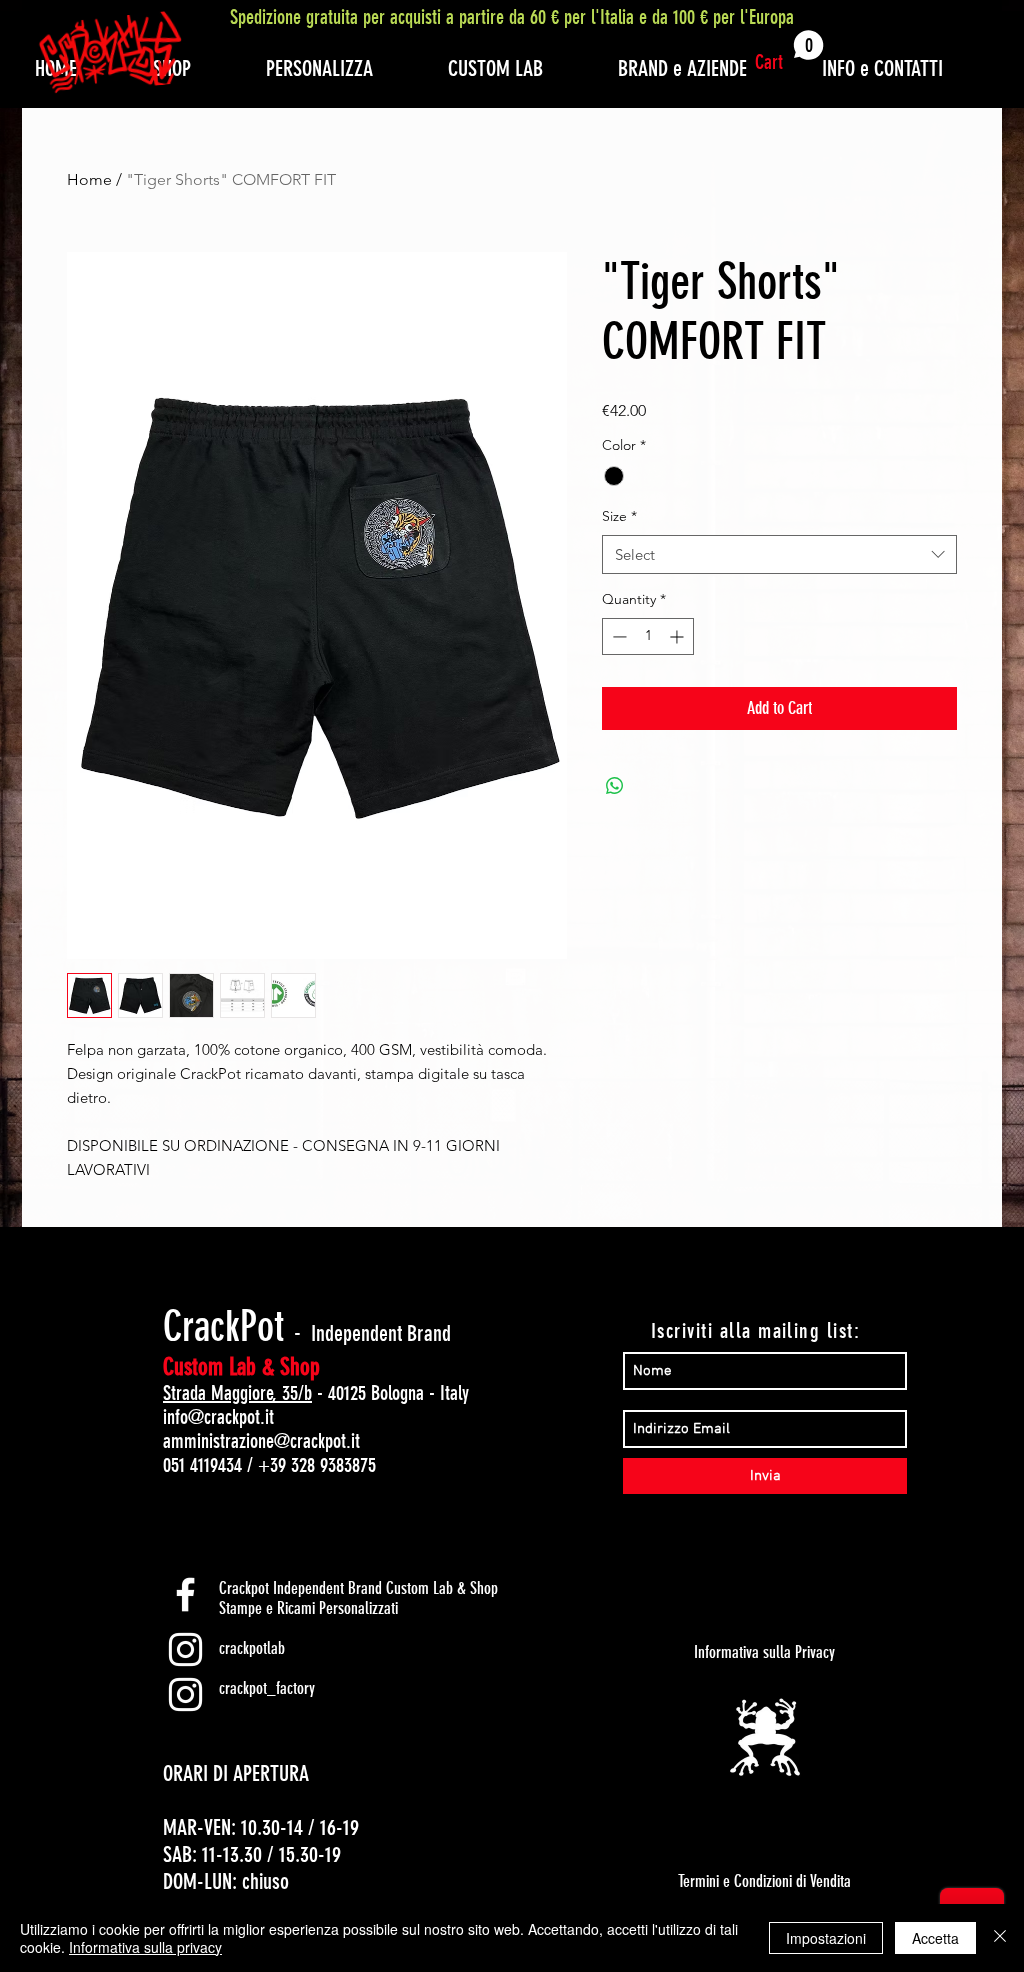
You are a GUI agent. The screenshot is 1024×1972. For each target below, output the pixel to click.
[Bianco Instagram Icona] (185, 1649)
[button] (789, 52)
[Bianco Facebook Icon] (185, 1594)
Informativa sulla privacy (145, 1947)
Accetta (935, 1938)
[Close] (1000, 1938)
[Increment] (678, 636)
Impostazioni (826, 1938)
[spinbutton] (648, 636)
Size (619, 516)
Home (89, 179)
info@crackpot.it (218, 1417)
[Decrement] (617, 636)
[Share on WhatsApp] (615, 786)
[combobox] (779, 554)
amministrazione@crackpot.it (261, 1441)
